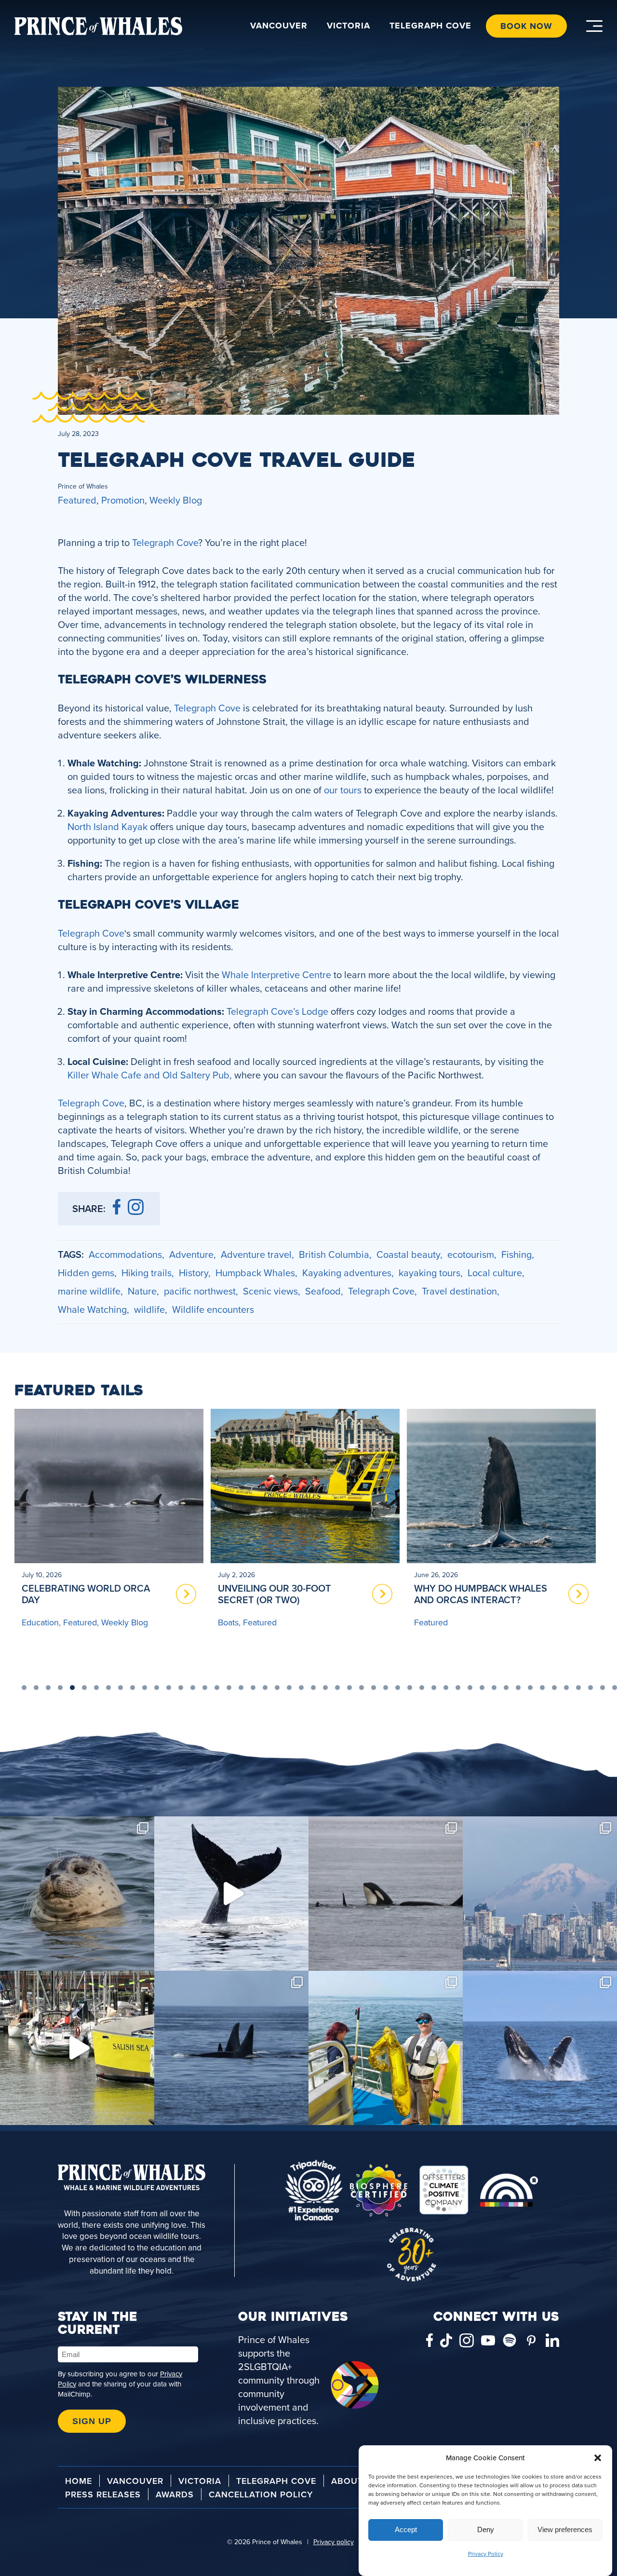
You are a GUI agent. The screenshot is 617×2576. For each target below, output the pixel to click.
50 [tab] (615, 1688)
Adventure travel (256, 1254)
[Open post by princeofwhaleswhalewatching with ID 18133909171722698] (386, 2048)
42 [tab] (518, 1688)
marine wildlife (89, 1291)
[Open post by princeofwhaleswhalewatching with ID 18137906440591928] (231, 1894)
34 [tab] (422, 1688)
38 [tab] (470, 1688)
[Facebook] (429, 2342)
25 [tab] (313, 1688)
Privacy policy (334, 2542)
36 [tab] (446, 1688)
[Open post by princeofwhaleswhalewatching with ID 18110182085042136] (540, 2048)
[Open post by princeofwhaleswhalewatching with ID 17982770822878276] (386, 1894)
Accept (406, 2530)
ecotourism (471, 1254)
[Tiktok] (446, 2342)
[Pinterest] (531, 2342)
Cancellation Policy (261, 2494)
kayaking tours (429, 1273)
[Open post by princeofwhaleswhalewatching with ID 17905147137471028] (77, 2048)
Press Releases (103, 2494)
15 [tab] (193, 1688)
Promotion (123, 500)
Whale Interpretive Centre (276, 975)
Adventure (191, 1254)
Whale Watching (92, 1309)
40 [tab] (494, 1688)
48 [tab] (590, 1688)
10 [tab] (133, 1688)
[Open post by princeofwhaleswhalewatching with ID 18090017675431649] (231, 2048)
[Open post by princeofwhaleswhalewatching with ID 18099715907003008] (540, 1894)
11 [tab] (145, 1688)
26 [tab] (325, 1688)
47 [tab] (578, 1688)
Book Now (526, 26)
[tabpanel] (109, 1540)
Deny (486, 2530)
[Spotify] (510, 2342)
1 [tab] (24, 1688)
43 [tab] (530, 1688)
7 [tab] (96, 1688)
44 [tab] (542, 1688)
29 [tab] (362, 1688)
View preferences (565, 2530)
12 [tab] (157, 1688)
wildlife (149, 1309)
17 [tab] (217, 1688)
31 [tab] (386, 1688)
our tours (343, 790)
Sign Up (92, 2421)
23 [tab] (289, 1688)
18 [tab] (229, 1688)
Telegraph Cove (430, 26)
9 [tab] (121, 1688)
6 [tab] (84, 1688)
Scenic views (270, 1291)
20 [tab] (253, 1688)
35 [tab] (434, 1688)
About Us (355, 2481)
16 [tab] (205, 1688)
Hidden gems (86, 1273)
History (194, 1273)
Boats (32, 1622)
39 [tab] (482, 1688)
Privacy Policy (486, 2554)
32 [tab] (398, 1688)
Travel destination (459, 1291)
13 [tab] (169, 1688)
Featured (77, 500)
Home (79, 2481)
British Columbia (334, 1254)
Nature (142, 1291)
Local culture (495, 1273)
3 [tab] (48, 1688)
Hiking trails (147, 1273)
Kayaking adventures (347, 1273)
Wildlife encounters (213, 1309)
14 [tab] (181, 1688)
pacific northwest (200, 1291)
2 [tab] (36, 1688)
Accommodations (125, 1254)
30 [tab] (374, 1688)
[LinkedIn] (552, 2342)
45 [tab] (554, 1688)
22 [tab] (277, 1688)
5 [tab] (72, 1688)
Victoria (349, 26)
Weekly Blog (176, 500)
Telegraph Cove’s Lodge (279, 1011)
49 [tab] (603, 1688)
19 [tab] (241, 1688)
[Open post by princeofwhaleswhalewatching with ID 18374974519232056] (77, 1894)
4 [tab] (60, 1688)
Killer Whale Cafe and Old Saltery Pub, (150, 1075)
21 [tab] (265, 1688)
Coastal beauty (408, 1254)
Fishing (516, 1254)
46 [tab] (566, 1688)
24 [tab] (301, 1688)
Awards (175, 2494)
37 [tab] (458, 1688)
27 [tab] (337, 1688)
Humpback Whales (255, 1273)
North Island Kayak (109, 826)
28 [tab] (349, 1688)
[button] (598, 2458)
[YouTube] (488, 2342)
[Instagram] (466, 2342)
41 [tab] (506, 1688)
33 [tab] (410, 1688)
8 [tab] (108, 1688)
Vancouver (279, 26)
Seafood (323, 1291)
